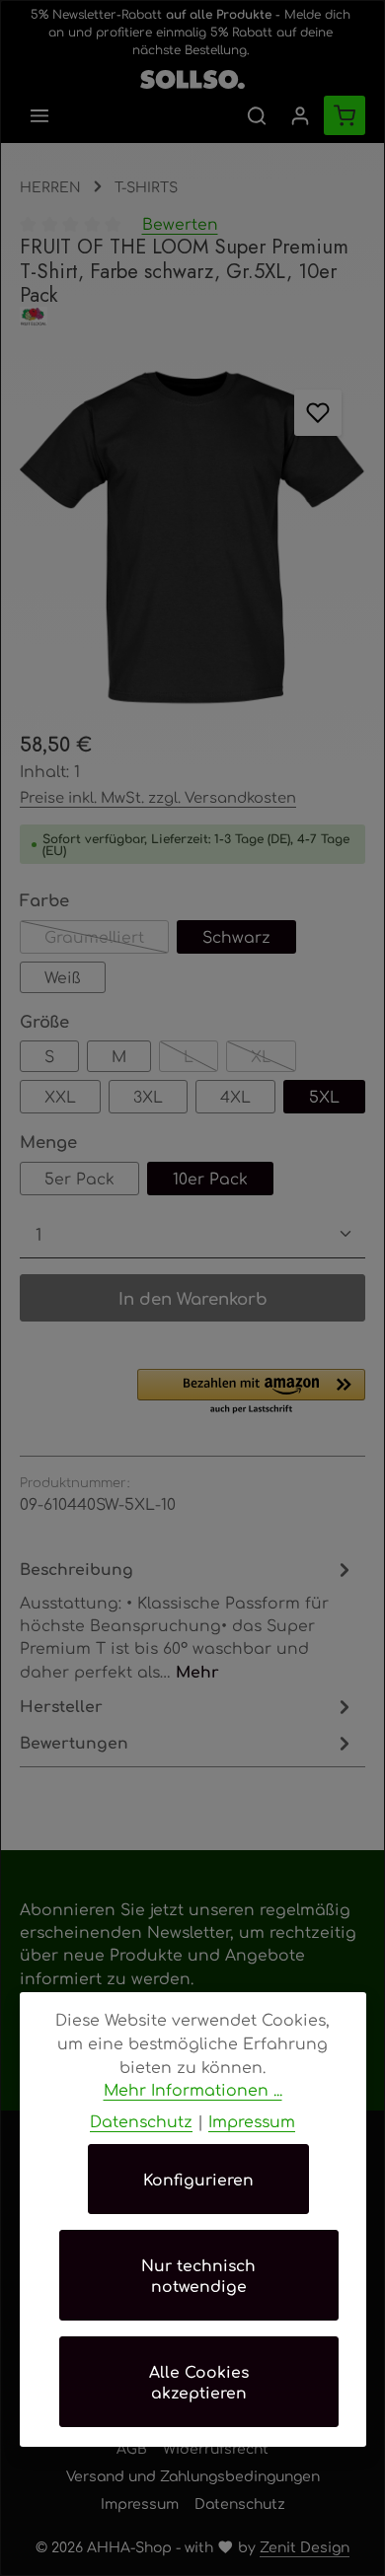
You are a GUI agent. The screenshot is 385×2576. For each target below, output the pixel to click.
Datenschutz (240, 2503)
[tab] (188, 1619)
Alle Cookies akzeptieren (199, 2382)
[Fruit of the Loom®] (192, 316)
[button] (251, 1393)
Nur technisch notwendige (198, 2275)
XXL (60, 1096)
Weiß (63, 977)
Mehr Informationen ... (193, 2089)
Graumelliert (107, 940)
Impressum (140, 2503)
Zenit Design (305, 2546)
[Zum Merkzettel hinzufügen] (317, 413)
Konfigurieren (198, 2179)
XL (273, 1059)
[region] (192, 538)
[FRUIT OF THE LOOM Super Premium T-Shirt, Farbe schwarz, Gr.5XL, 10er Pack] (192, 538)
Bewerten (180, 223)
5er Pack (79, 1178)
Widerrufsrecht (216, 2448)
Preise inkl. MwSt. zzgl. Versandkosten (158, 796)
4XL (235, 1096)
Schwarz (236, 936)
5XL (324, 1096)
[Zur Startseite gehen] (192, 75)
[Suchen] (257, 115)
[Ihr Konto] (300, 115)
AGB (132, 2448)
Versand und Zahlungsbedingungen (193, 2475)
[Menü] (39, 115)
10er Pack (210, 1178)
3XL (148, 1096)
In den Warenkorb (193, 1298)
